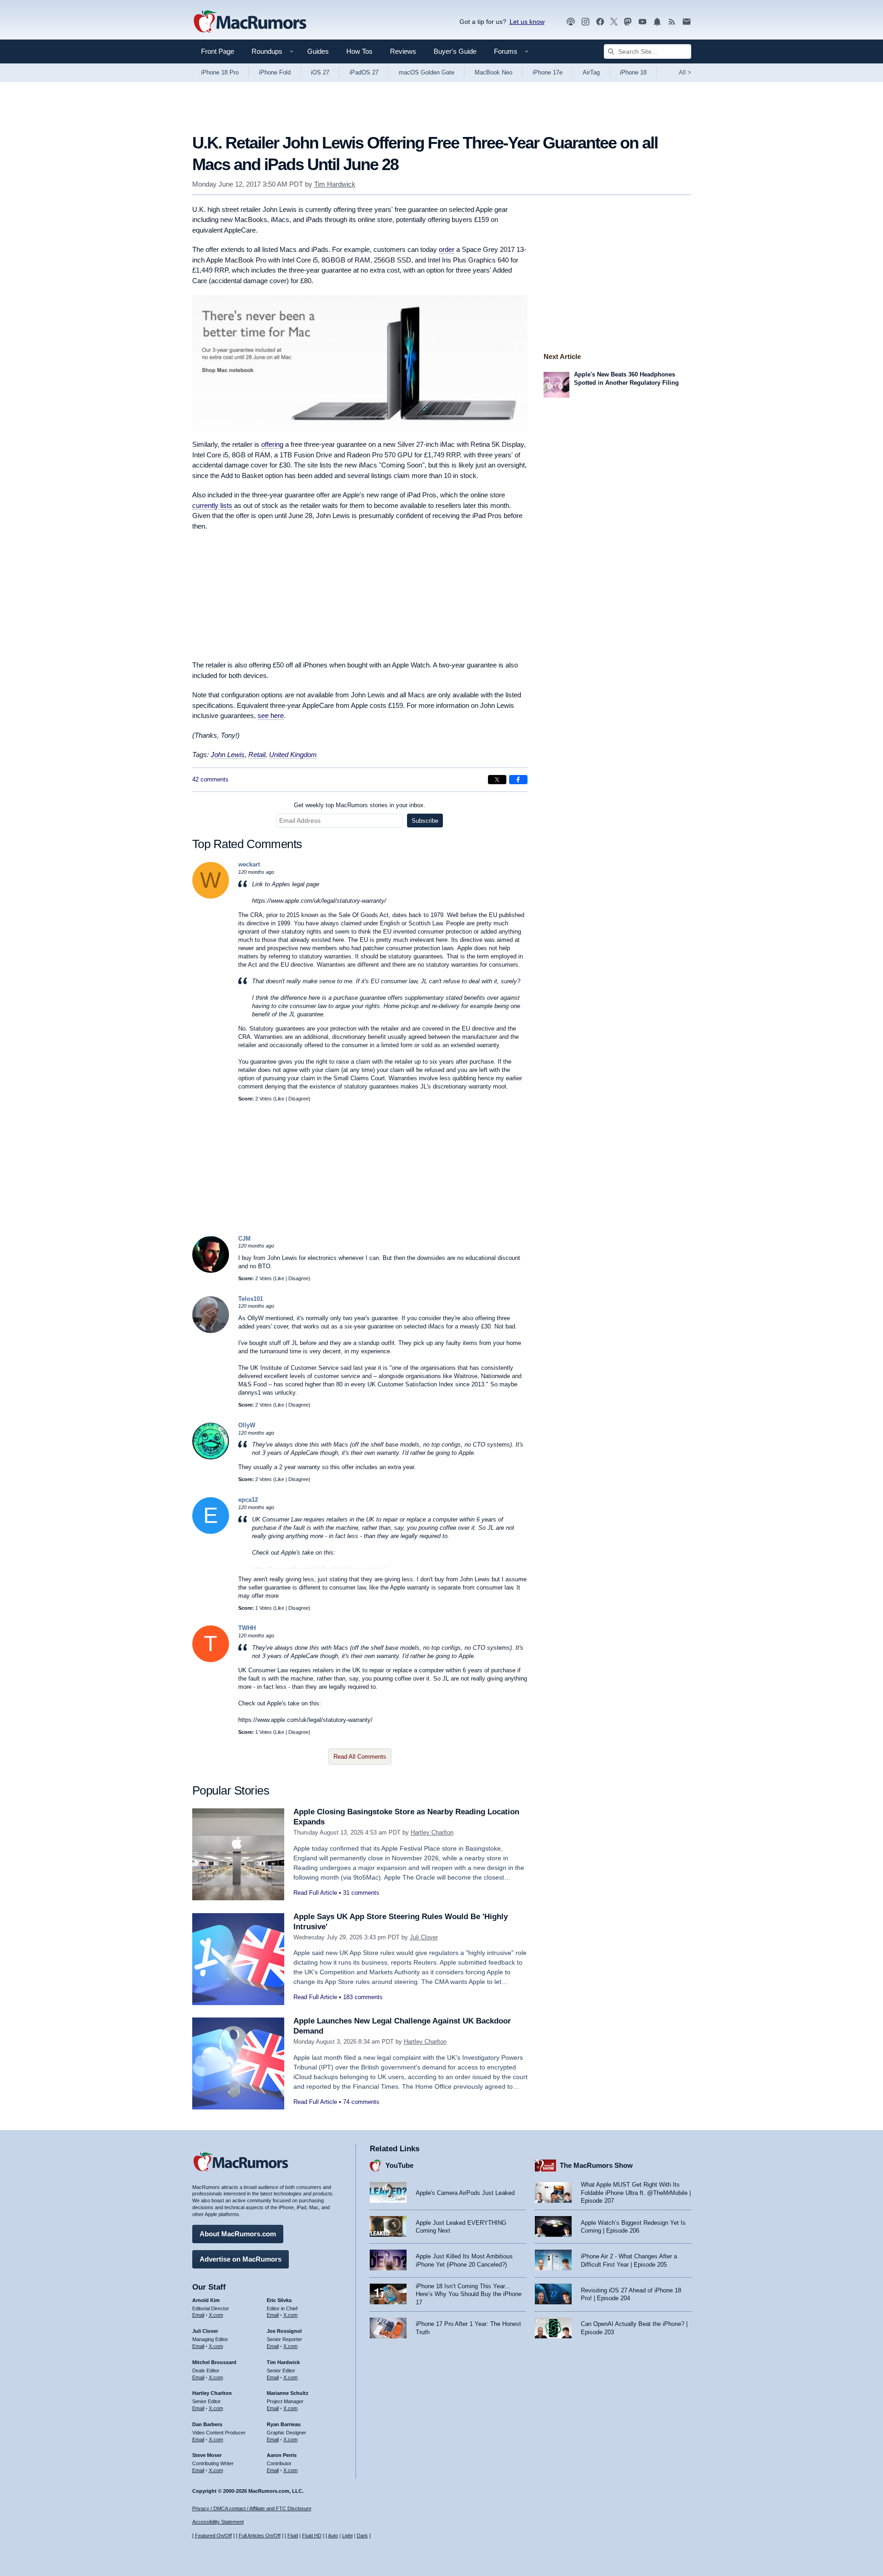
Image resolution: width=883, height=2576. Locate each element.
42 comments (210, 779)
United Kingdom (293, 755)
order (447, 249)
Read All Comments (360, 1757)
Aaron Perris (282, 2455)
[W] (211, 897)
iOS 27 (320, 72)
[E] (211, 1532)
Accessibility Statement (218, 2522)
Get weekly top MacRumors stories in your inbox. (360, 805)
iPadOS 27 (364, 72)
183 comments (363, 1997)
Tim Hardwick (335, 184)
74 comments (361, 2102)
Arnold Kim (206, 2300)
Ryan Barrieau (284, 2424)
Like (280, 1099)
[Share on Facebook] (518, 780)
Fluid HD (312, 2536)
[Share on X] (497, 780)
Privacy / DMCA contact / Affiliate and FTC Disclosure (252, 2508)
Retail (257, 755)
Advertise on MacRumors (241, 2259)
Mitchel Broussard (214, 2362)
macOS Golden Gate (427, 72)
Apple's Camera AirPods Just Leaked (465, 2193)
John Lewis (228, 755)
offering (272, 444)
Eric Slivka (279, 2300)
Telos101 (251, 1299)
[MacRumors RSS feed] (672, 22)
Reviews (403, 51)
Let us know (527, 22)
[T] (211, 1660)
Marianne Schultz (288, 2393)
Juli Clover (424, 1937)
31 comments (361, 1893)
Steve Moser (207, 2455)
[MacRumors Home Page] (250, 22)
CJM (244, 1239)
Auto (333, 2536)
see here (271, 715)
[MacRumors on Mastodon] (628, 22)
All (685, 72)
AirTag (591, 72)
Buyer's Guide (455, 51)
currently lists (213, 505)
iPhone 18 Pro (220, 72)
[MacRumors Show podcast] (571, 22)
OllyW (247, 1425)
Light (347, 2536)
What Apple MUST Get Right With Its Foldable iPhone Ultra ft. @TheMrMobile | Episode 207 (636, 2193)
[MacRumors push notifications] (657, 22)
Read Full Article (315, 1893)
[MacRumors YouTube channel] (642, 22)
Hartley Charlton (432, 1832)
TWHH (247, 1628)
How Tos (359, 51)
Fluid (293, 2536)
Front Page (218, 51)
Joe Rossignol (284, 2331)
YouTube (399, 2165)
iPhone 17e (548, 72)
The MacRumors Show (596, 2165)
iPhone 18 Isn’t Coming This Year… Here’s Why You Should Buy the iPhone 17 (469, 2294)
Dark (362, 2536)
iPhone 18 (633, 72)
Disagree (298, 1099)
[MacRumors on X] (614, 22)
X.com (216, 2315)
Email (198, 2315)
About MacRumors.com (238, 2234)
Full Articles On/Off (260, 2536)
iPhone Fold (275, 72)
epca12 (248, 1500)
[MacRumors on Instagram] (585, 22)
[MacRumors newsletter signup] (687, 22)
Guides (318, 51)
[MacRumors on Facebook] (600, 22)
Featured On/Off (213, 2536)
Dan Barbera (207, 2424)
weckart (249, 864)
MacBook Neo (493, 72)
